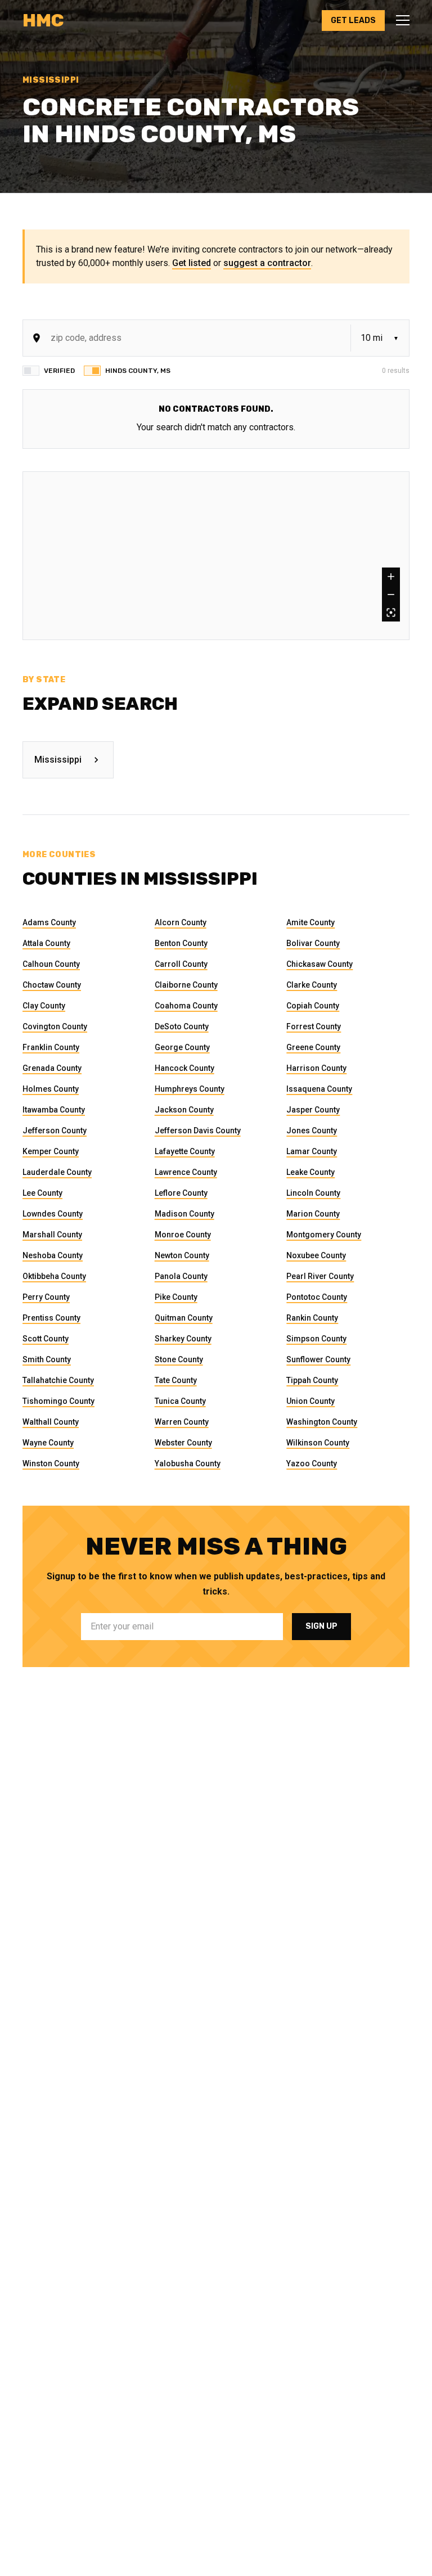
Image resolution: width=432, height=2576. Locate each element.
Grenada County (52, 1068)
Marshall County (52, 1235)
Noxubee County (316, 1255)
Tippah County (312, 1380)
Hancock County (184, 1068)
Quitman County (184, 1318)
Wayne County (48, 1443)
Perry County (46, 1297)
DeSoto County (182, 1026)
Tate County (176, 1380)
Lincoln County (313, 1193)
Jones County (312, 1131)
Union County (310, 1401)
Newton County (182, 1255)
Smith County (47, 1359)
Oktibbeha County (54, 1276)
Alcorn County (181, 922)
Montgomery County (324, 1235)
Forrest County (314, 1026)
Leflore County (181, 1193)
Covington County (55, 1026)
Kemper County (51, 1151)
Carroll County (181, 964)
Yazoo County (312, 1463)
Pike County (176, 1297)
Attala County (46, 943)
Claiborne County (186, 985)
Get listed (192, 263)
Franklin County (51, 1047)
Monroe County (183, 1235)
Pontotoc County (317, 1297)
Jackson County (184, 1110)
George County (182, 1047)
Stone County (179, 1359)
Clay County (44, 1006)
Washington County (322, 1422)
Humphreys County (190, 1089)
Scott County (46, 1339)
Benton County (181, 943)
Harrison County (316, 1068)
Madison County (184, 1214)
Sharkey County (183, 1339)
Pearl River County (320, 1276)
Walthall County (51, 1422)
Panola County (181, 1276)
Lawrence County (186, 1172)
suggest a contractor (267, 263)
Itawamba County (54, 1110)
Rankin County (312, 1318)
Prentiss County (51, 1318)
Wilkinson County (318, 1443)
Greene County (313, 1047)
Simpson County (316, 1339)
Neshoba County (53, 1255)
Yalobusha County (188, 1463)
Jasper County (313, 1110)
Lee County (42, 1193)
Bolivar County (313, 943)
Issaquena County (319, 1089)
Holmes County (51, 1089)
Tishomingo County (58, 1401)
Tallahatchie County (58, 1380)
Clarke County (312, 985)
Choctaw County (52, 985)
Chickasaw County (319, 964)
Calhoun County (51, 964)
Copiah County (313, 1006)
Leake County (310, 1172)
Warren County (182, 1422)
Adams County (49, 922)
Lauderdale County (57, 1172)
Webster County (183, 1443)
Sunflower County (318, 1359)
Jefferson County (55, 1131)
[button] (399, 20)
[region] (216, 556)
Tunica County (180, 1401)
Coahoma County (186, 1006)
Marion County (313, 1214)
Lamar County (312, 1151)
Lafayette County (185, 1151)
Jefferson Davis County (198, 1131)
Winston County (51, 1463)
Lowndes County (53, 1214)
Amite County (310, 922)
